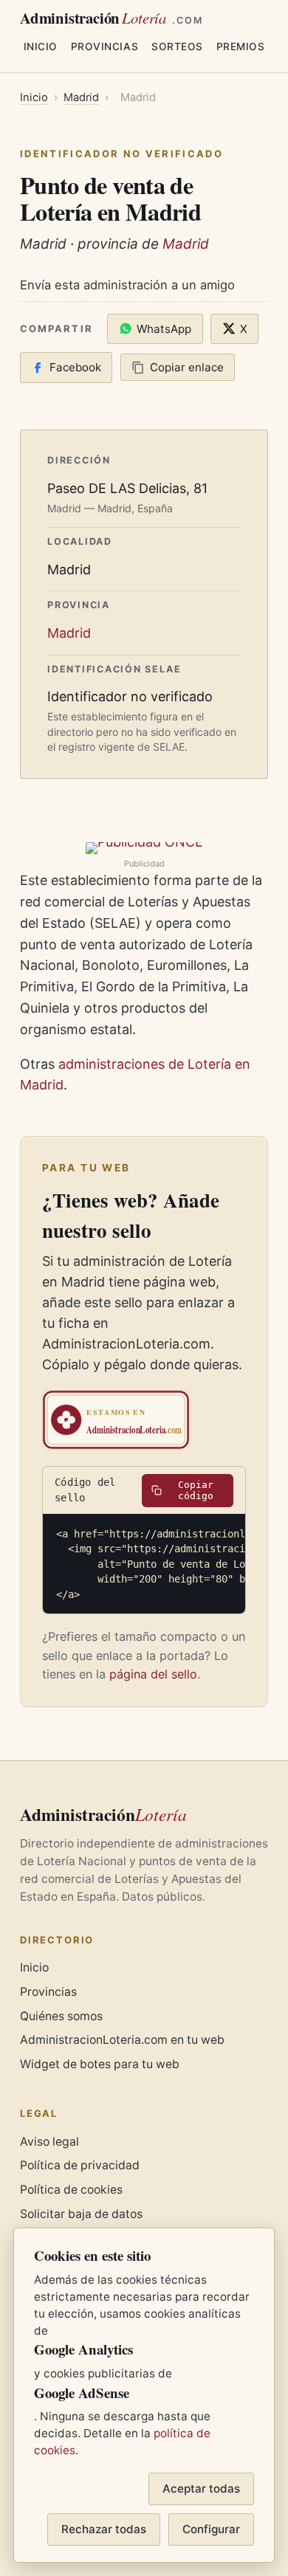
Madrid (81, 97)
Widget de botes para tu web (100, 2064)
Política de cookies (71, 2190)
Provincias (104, 47)
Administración (112, 18)
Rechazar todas (104, 2529)
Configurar (211, 2529)
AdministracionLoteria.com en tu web (122, 2040)
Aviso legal (49, 2142)
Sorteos (177, 47)
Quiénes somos (61, 2016)
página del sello (153, 1674)
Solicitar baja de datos (81, 2214)
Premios (241, 47)
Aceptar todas (201, 2489)
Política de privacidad (80, 2165)
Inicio (41, 47)
